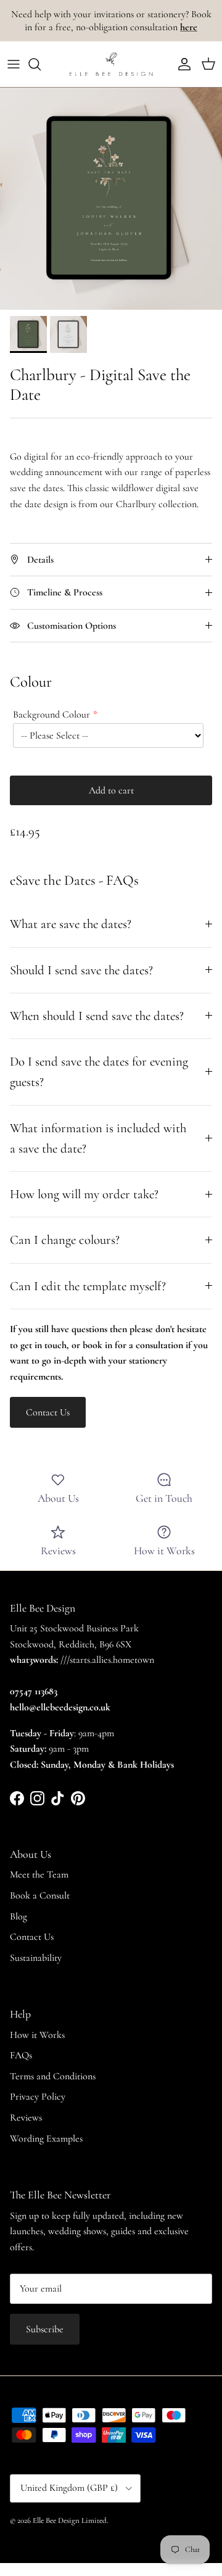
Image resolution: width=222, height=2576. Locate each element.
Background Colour (51, 714)
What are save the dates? (71, 924)
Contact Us (32, 1937)
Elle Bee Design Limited (70, 2520)
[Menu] (14, 64)
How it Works (37, 2035)
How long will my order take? (84, 1194)
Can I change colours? (65, 1240)
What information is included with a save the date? (98, 1138)
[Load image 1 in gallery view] (111, 199)
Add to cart (111, 790)
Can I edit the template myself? (88, 1286)
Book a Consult (40, 1895)
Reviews (26, 2118)
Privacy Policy (38, 2097)
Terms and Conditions (53, 2076)
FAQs (21, 2055)
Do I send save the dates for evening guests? (99, 1072)
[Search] (41, 64)
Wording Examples (46, 2139)
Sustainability (36, 1958)
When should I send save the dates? (97, 1016)
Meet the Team (39, 1874)
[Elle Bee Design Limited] (111, 64)
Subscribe (45, 2329)
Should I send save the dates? (81, 970)
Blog (18, 1916)
